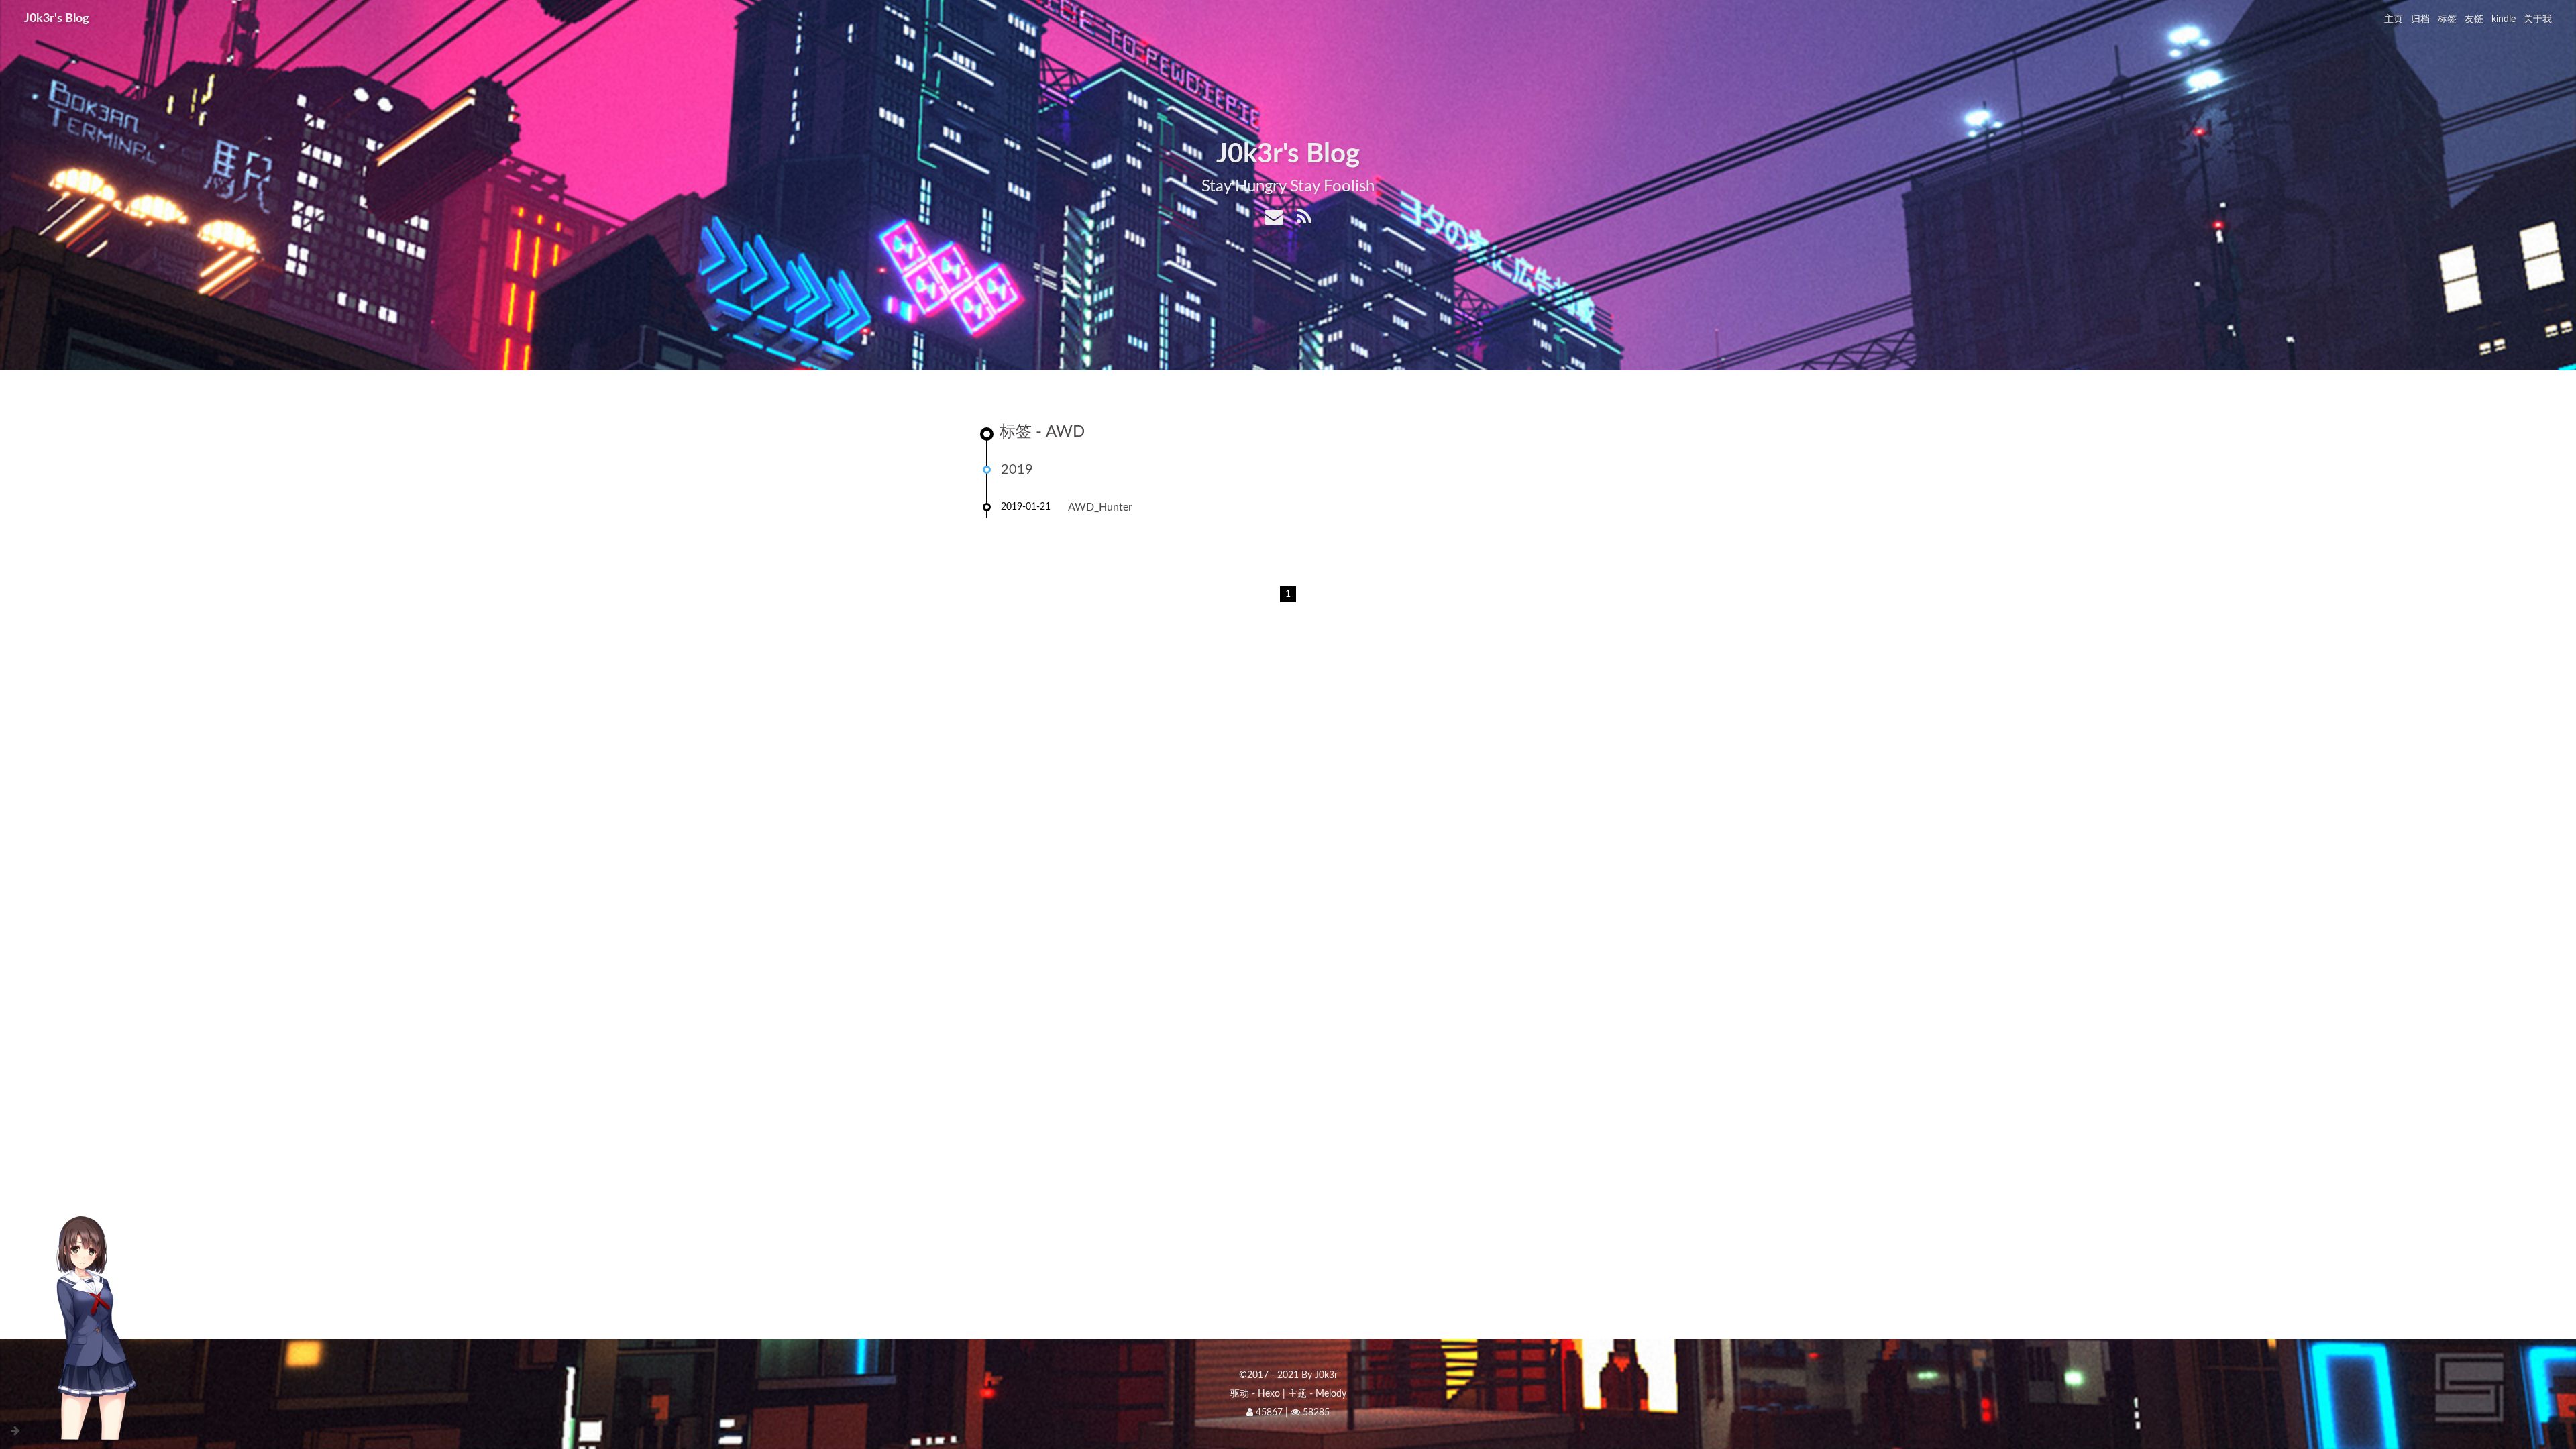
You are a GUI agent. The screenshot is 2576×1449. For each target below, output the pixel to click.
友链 (2474, 19)
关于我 (2538, 19)
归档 (2420, 19)
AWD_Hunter (1100, 507)
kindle (2504, 19)
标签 (2447, 19)
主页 (2394, 19)
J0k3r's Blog (57, 19)
